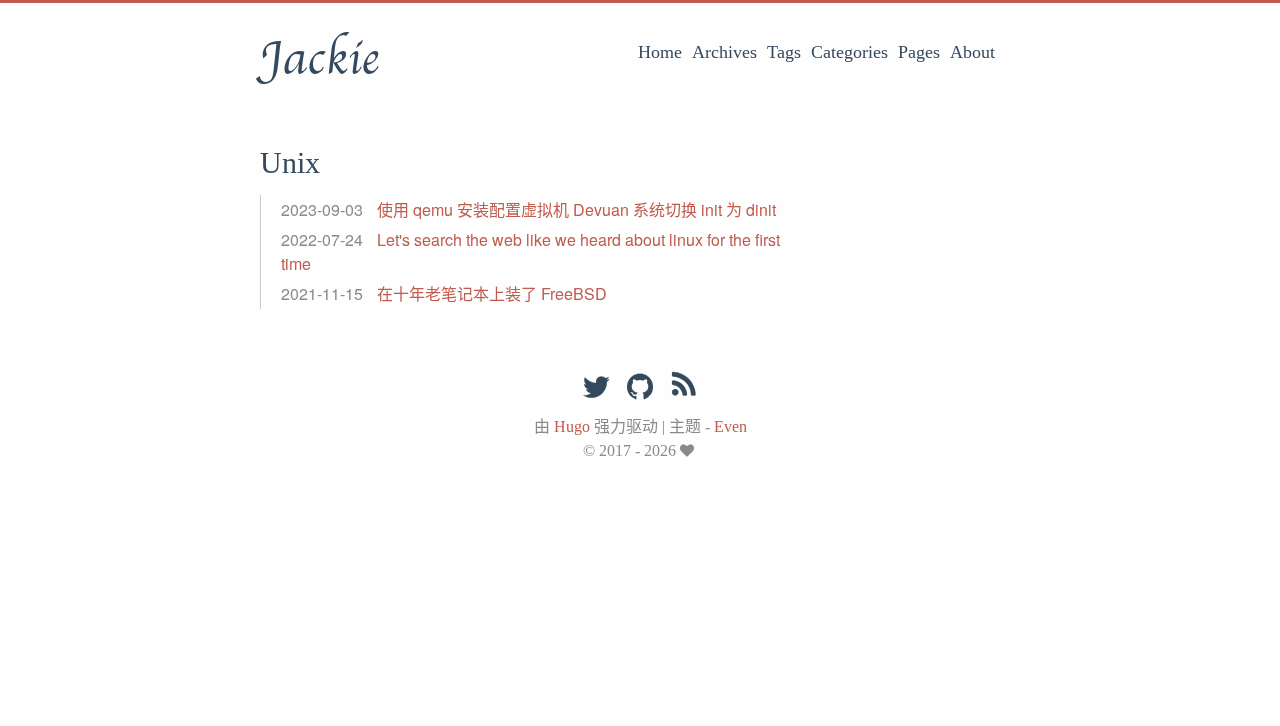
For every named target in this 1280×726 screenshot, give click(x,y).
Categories (849, 52)
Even (730, 426)
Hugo (572, 426)
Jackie (319, 59)
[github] (640, 388)
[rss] (684, 388)
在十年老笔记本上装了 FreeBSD (492, 293)
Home (660, 52)
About (972, 52)
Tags (784, 52)
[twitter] (596, 388)
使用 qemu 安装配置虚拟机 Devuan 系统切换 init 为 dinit (576, 209)
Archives (724, 52)
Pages (919, 52)
